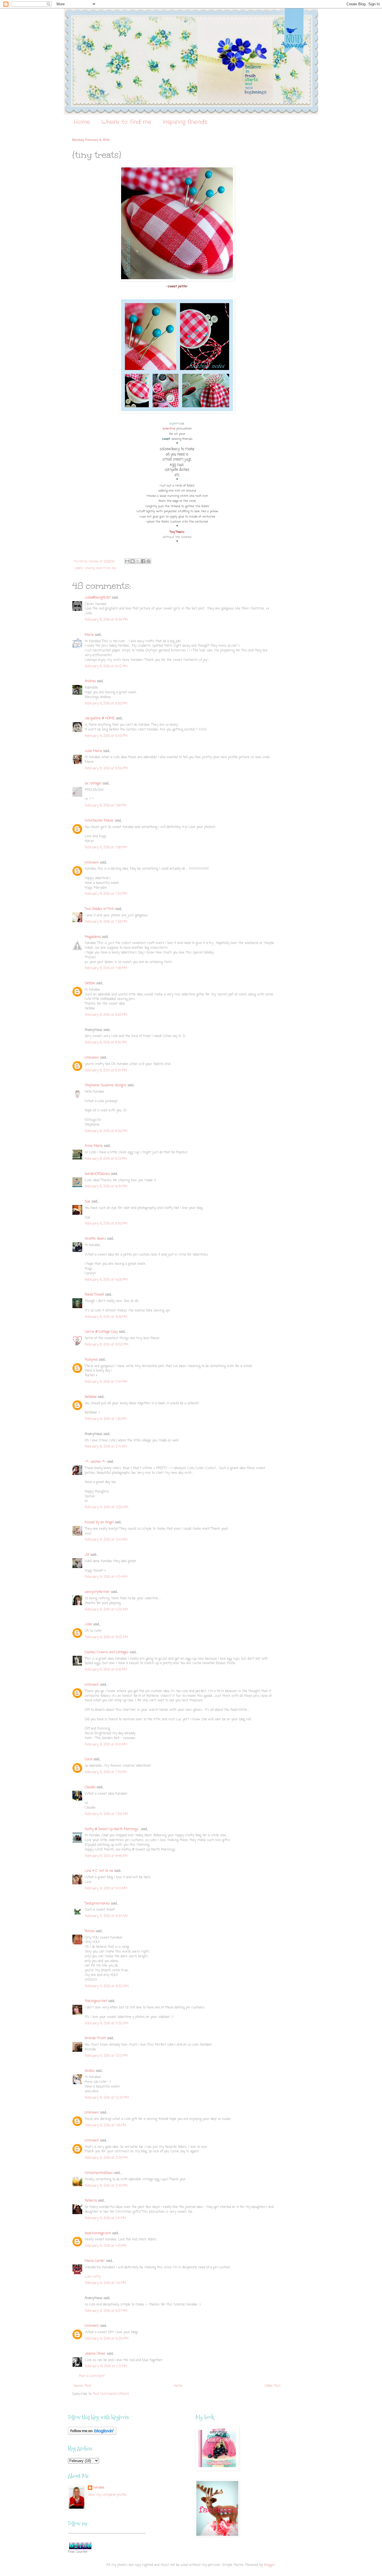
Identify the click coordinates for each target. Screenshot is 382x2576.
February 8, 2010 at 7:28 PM (106, 922)
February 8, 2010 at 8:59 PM (106, 1131)
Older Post (273, 2386)
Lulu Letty (93, 2277)
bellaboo (91, 1397)
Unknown (92, 863)
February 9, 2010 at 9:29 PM (107, 2339)
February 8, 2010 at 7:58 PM (106, 968)
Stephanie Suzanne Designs (106, 1085)
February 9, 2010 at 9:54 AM (106, 1916)
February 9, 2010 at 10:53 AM (107, 1986)
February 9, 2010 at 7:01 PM (105, 2283)
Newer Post (82, 2386)
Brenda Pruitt (95, 2038)
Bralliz (90, 2071)
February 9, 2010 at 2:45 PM (106, 2186)
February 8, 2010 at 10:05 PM (106, 1280)
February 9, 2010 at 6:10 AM (106, 1670)
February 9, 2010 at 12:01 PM (106, 2056)
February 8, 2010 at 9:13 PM (106, 1159)
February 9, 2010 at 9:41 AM (106, 1889)
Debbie (90, 983)
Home (82, 122)
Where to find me (126, 122)
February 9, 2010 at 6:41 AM (106, 1745)
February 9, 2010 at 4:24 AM (106, 1577)
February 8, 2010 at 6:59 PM (106, 768)
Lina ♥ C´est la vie (99, 1871)
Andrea (90, 681)
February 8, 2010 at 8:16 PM (106, 1043)
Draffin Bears (95, 1239)
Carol (89, 1759)
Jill (87, 1555)
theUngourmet (96, 2001)
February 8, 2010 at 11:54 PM (106, 1382)
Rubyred (91, 1360)
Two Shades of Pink (99, 909)
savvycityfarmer (97, 1592)
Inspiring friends (185, 122)
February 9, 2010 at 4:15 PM (106, 2246)
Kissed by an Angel (99, 1522)
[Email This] (127, 561)
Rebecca (91, 2201)
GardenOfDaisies (97, 1174)
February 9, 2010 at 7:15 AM (106, 1772)
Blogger (270, 2565)
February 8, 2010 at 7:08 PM (106, 848)
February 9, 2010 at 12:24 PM (107, 2098)
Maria (89, 635)
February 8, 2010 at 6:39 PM (106, 620)
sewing (90, 568)
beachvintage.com (98, 2233)
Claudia (90, 1787)
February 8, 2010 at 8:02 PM (106, 1015)
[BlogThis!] (133, 561)
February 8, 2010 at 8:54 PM (106, 1071)
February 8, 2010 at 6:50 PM (106, 704)
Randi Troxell (94, 1295)
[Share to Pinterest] (148, 561)
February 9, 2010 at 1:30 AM (106, 1419)
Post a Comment (92, 2376)
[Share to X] (138, 561)
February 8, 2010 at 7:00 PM (106, 806)
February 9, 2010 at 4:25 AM (106, 1610)
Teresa (90, 1931)
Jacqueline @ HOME (100, 718)
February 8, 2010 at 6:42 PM (106, 666)
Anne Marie (94, 1146)
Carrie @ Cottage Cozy (101, 1332)
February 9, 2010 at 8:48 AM (106, 1856)
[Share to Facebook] (143, 561)
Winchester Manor (99, 821)
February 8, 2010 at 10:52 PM (107, 1345)
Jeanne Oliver (95, 2354)
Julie (88, 1624)
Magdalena (93, 937)
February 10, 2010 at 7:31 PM (106, 2366)
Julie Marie (93, 751)
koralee (99, 2488)
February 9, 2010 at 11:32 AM (107, 2024)
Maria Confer (95, 2261)
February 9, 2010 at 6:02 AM (106, 1637)
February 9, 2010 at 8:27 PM (106, 2311)
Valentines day (106, 568)
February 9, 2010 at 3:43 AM (106, 1540)
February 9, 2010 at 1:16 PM (105, 2126)
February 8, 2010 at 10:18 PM (106, 1317)
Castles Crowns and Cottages (107, 1652)
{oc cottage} (93, 784)
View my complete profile (107, 2495)
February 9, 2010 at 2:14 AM (106, 1447)
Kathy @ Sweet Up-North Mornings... (112, 1829)
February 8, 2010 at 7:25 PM (106, 894)
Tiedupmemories (97, 1904)
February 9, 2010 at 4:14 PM (105, 2218)
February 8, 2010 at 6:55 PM (106, 736)
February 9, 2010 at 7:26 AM (106, 1814)
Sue (88, 1202)
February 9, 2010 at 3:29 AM (107, 1507)
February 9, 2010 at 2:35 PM (106, 2158)
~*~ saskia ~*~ (95, 1462)
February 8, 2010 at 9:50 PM (106, 1224)
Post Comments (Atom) (111, 2394)
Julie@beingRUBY (98, 598)
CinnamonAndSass (99, 2173)
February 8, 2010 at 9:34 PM (106, 1187)
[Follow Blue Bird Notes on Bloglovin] (92, 2434)
